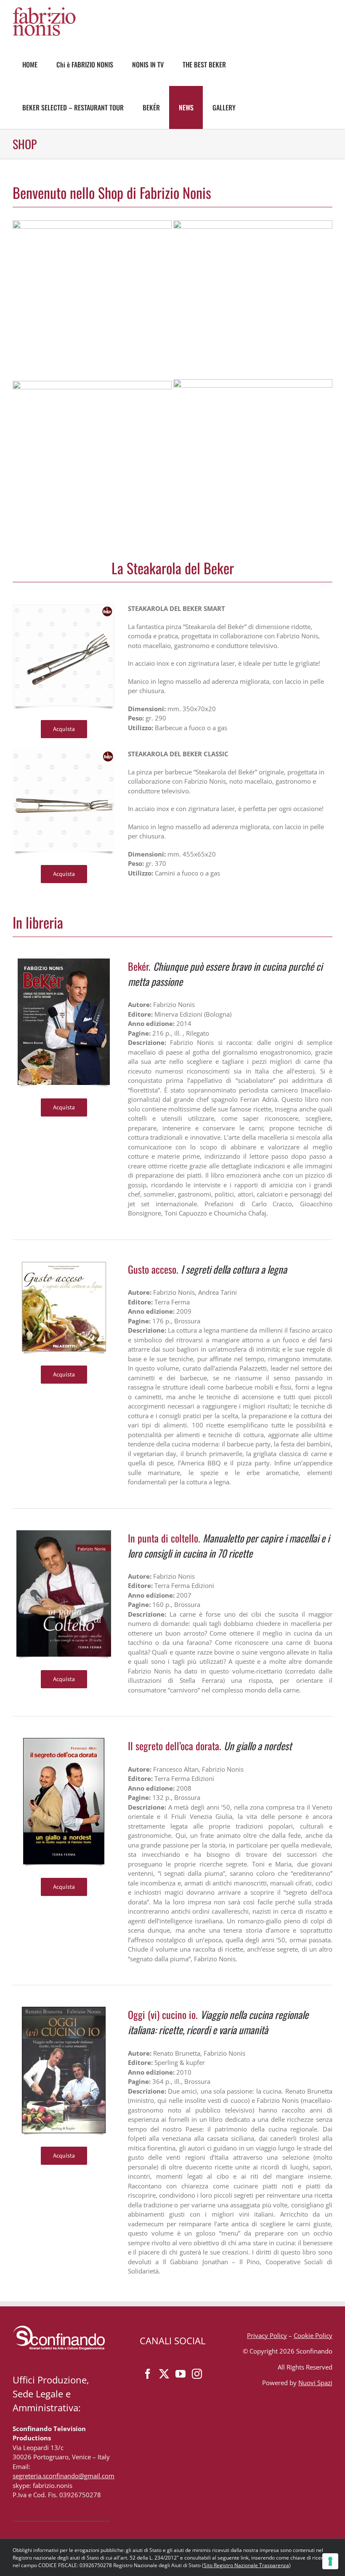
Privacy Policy (267, 2335)
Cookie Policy (313, 2335)
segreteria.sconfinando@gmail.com (64, 2476)
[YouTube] (180, 2374)
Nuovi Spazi (315, 2383)
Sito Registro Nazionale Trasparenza (246, 2565)
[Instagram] (197, 2374)
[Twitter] (164, 2374)
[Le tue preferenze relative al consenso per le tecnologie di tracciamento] (330, 2561)
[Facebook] (148, 2374)
